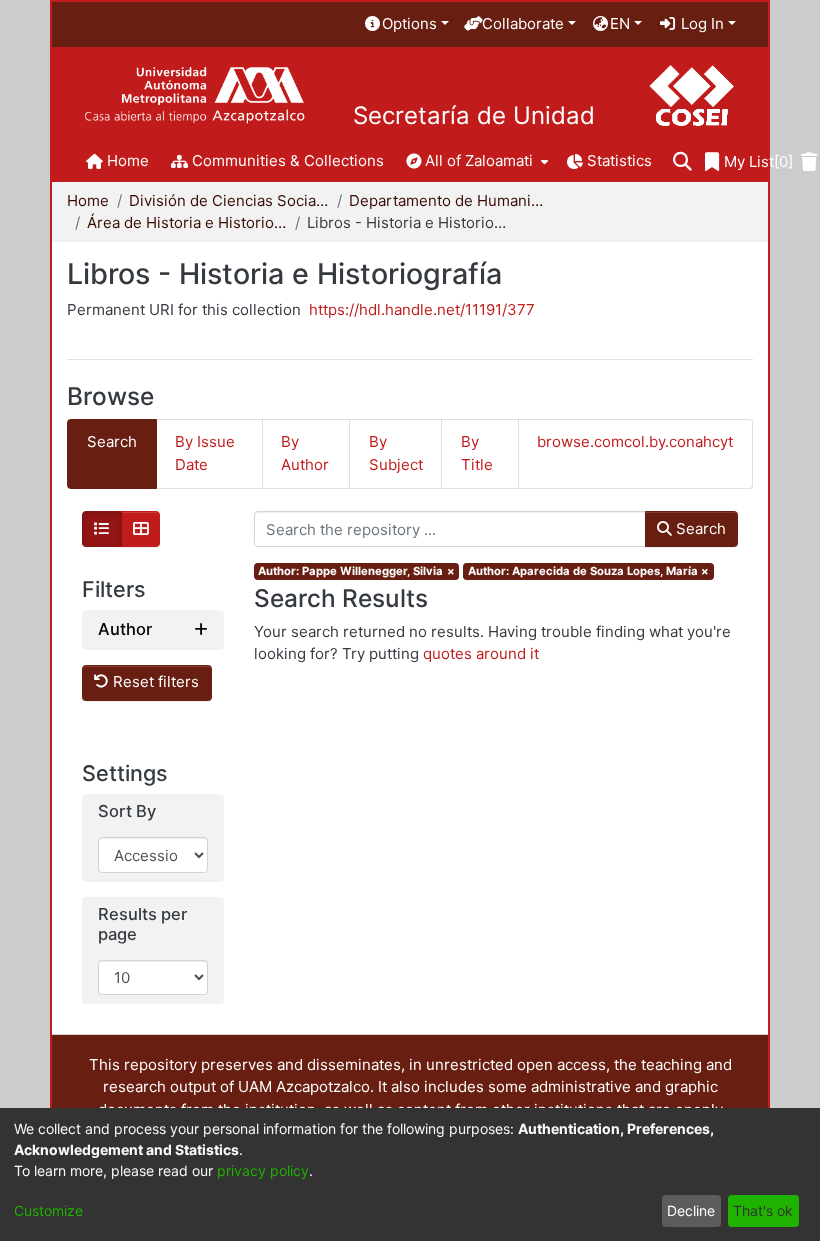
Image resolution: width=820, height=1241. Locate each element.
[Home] (194, 95)
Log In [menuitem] (700, 23)
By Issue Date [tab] (205, 453)
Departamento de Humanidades (449, 200)
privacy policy (263, 1170)
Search (699, 528)
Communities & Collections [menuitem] (288, 160)
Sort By (127, 811)
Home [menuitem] (128, 160)
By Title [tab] (477, 453)
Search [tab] (112, 441)
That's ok (763, 1210)
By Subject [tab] (396, 453)
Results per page (142, 924)
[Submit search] (682, 162)
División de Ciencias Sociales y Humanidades (229, 200)
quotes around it (481, 653)
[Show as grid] (141, 529)
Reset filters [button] (154, 681)
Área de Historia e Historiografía (187, 222)
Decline (691, 1210)
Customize (48, 1210)
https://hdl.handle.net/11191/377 (422, 309)
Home (88, 200)
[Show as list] (102, 529)
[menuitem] (406, 24)
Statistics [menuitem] (619, 160)
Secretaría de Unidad (474, 116)
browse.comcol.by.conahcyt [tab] (635, 441)
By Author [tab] (305, 453)
